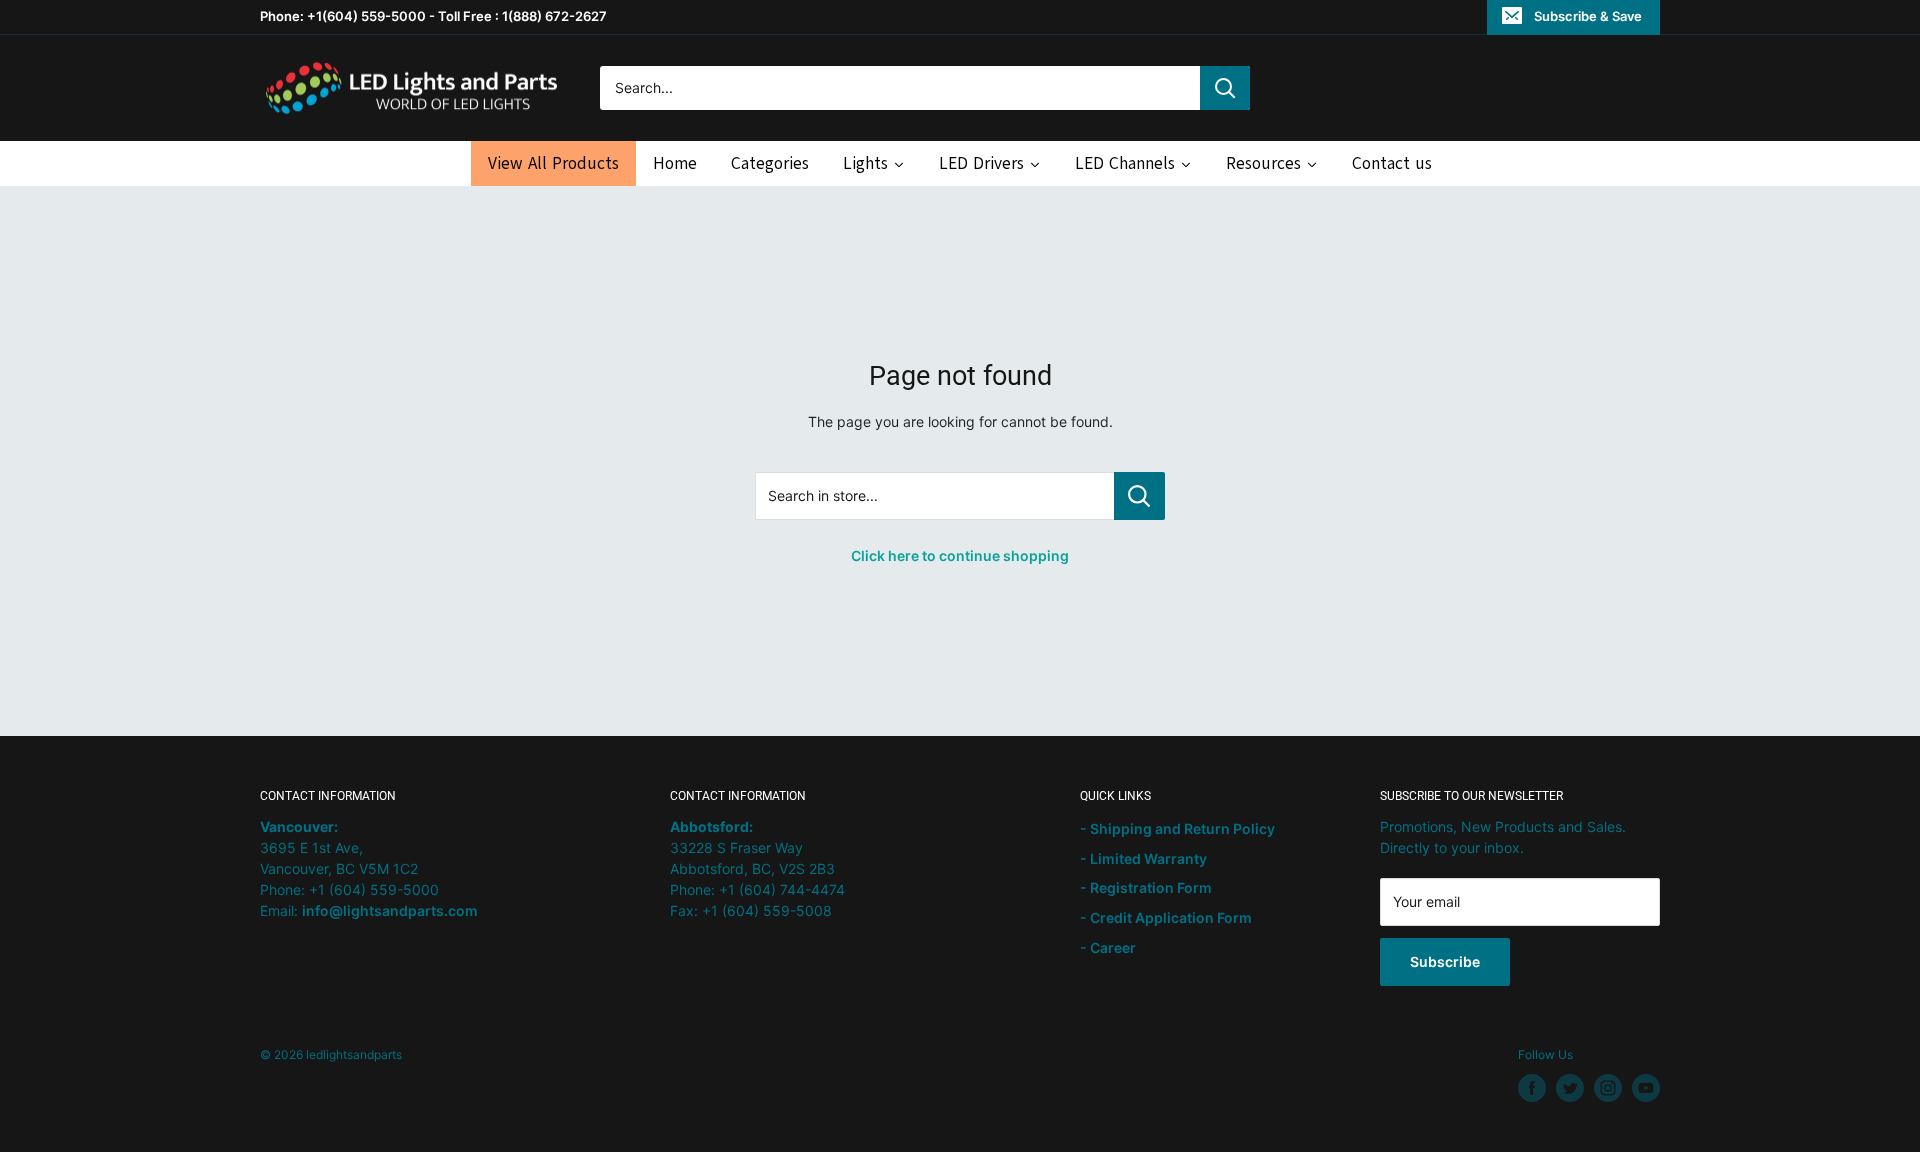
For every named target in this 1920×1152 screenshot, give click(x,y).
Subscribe (1445, 961)
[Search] (1225, 88)
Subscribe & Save (1588, 16)
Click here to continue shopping (960, 555)
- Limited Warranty (1143, 858)
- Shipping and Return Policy (1177, 828)
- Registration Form (1146, 887)
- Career (1108, 947)
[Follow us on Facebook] (1532, 1088)
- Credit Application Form (1166, 917)
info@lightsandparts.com (390, 910)
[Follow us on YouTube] (1646, 1088)
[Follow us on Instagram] (1608, 1088)
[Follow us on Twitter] (1570, 1088)
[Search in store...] (1139, 496)
